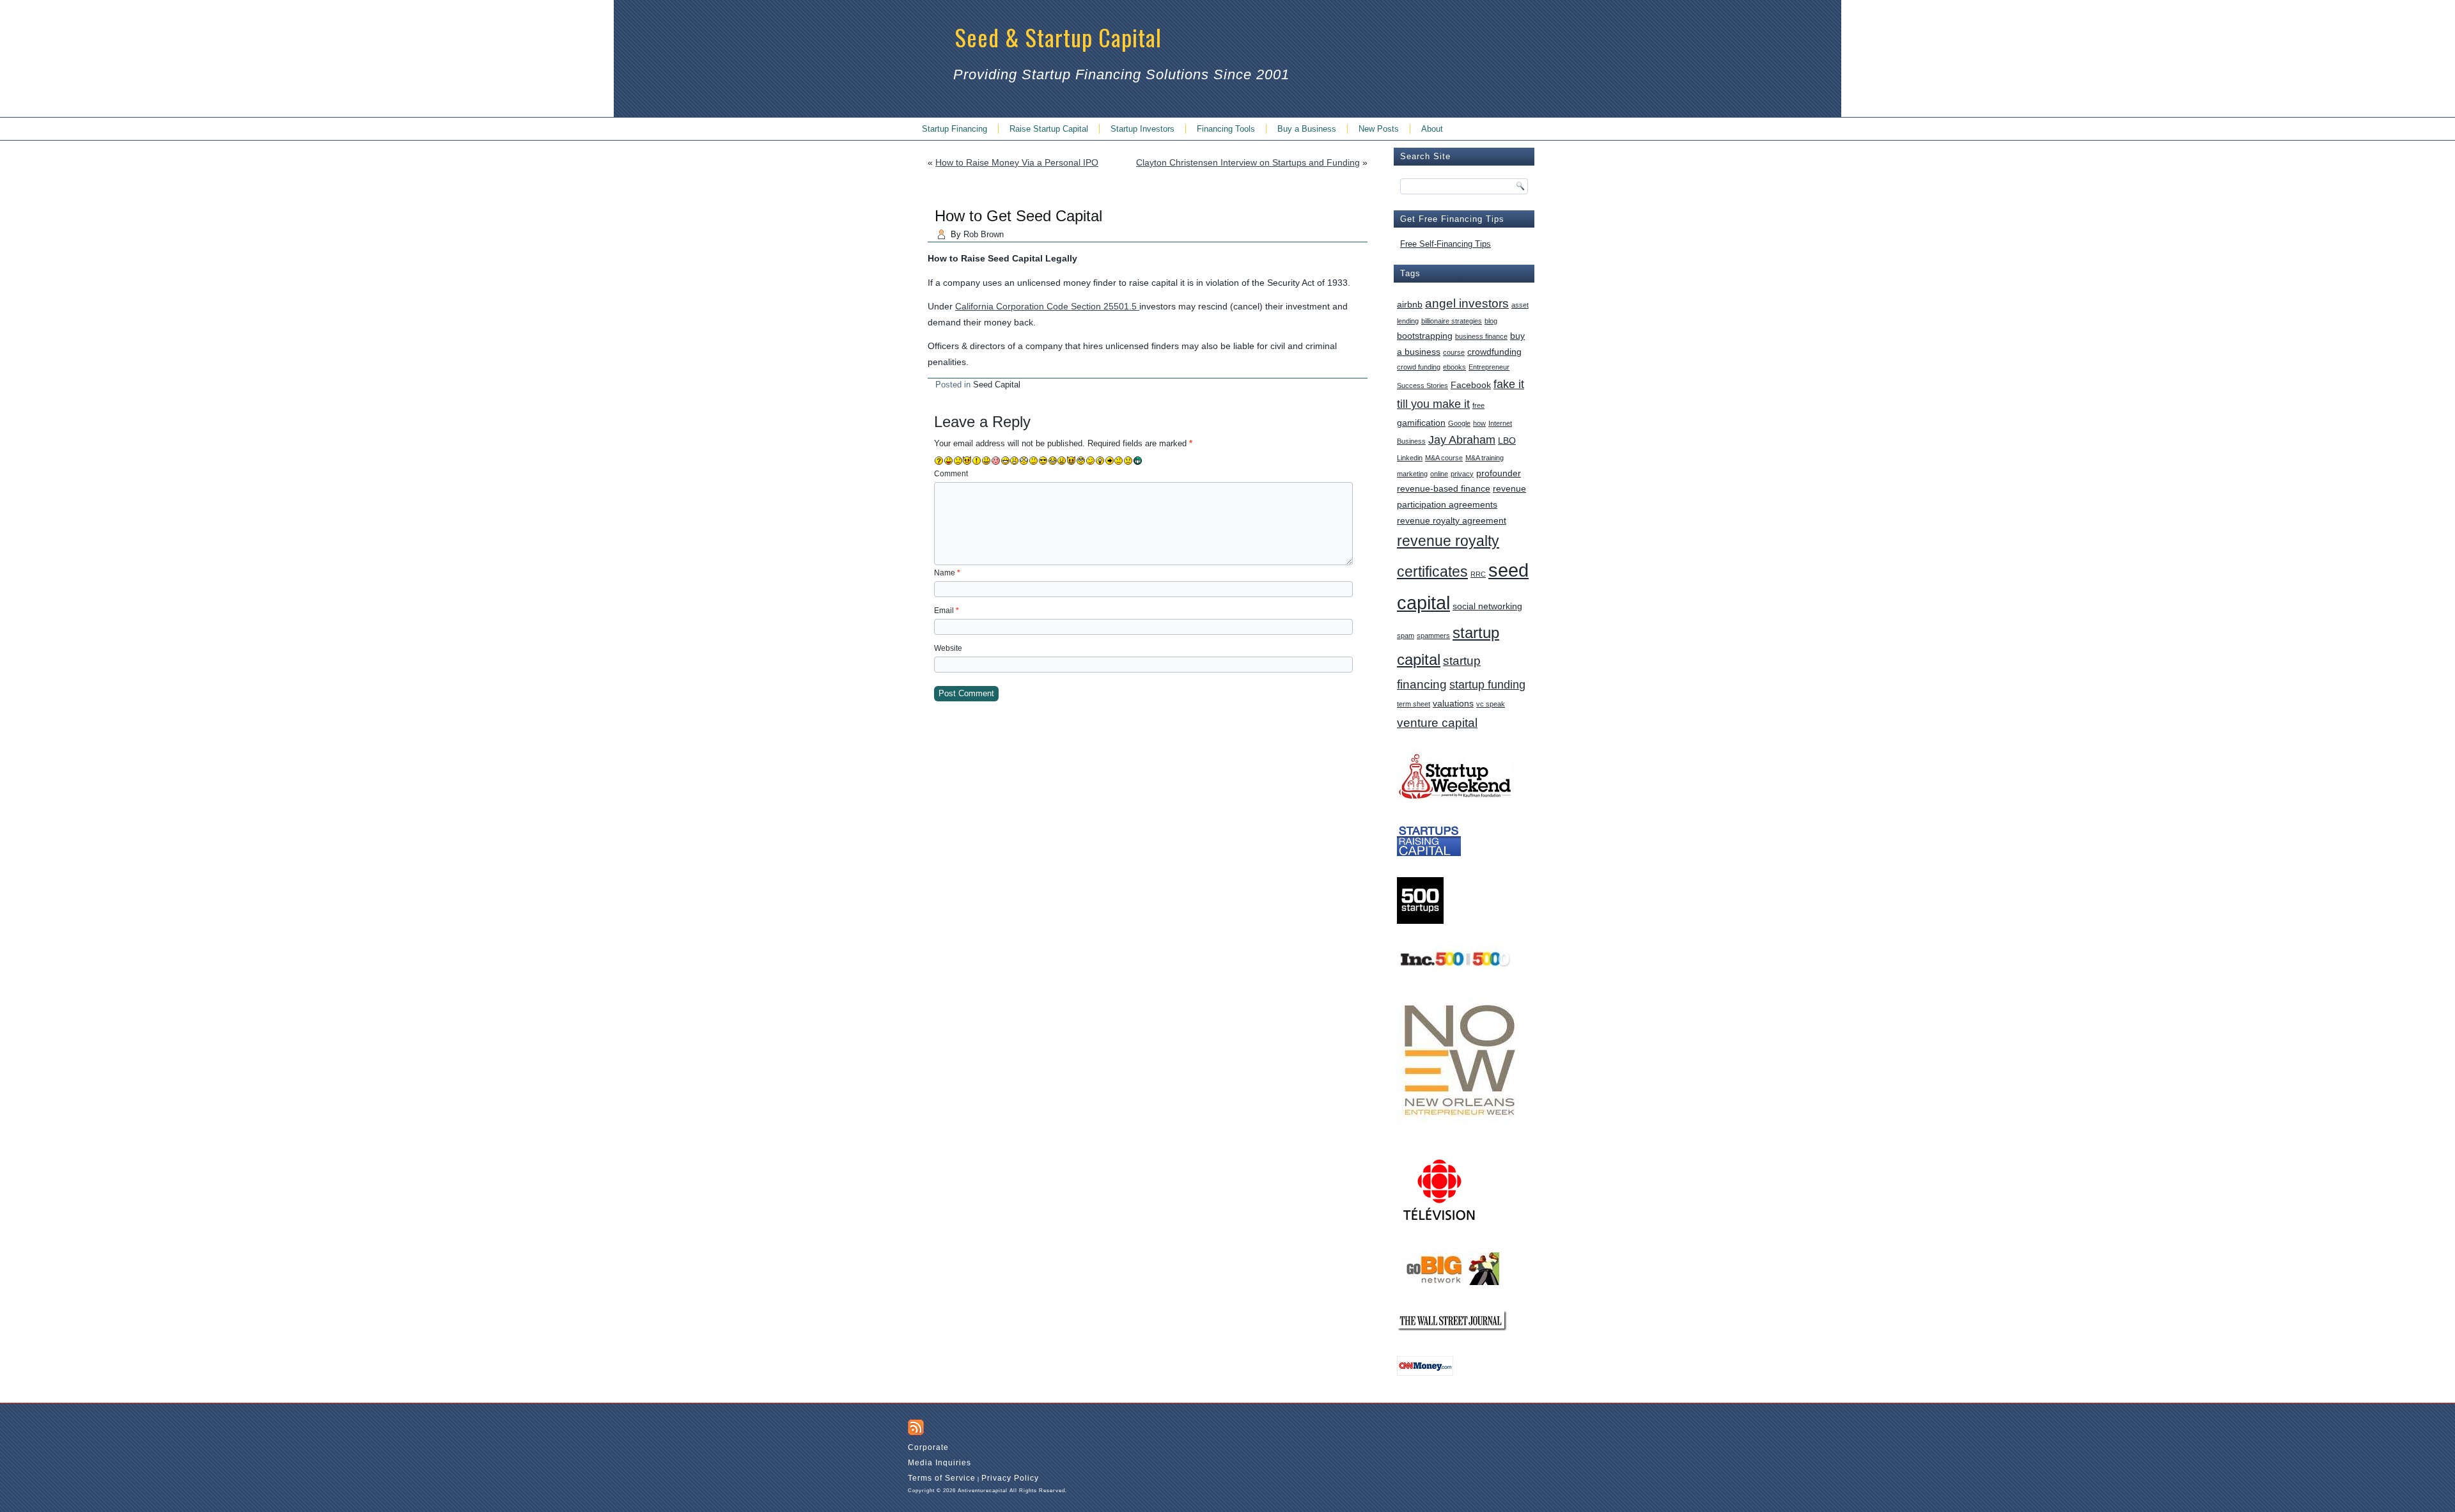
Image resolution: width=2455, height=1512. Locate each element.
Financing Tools (1226, 129)
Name (947, 573)
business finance (1481, 336)
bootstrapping (1425, 336)
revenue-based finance (1444, 488)
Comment (951, 474)
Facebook (1471, 385)
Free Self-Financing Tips (1446, 244)
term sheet (1414, 704)
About (1432, 129)
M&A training (1485, 458)
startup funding (1487, 685)
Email (947, 611)
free (1478, 405)
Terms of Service (942, 1478)
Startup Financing (955, 129)
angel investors (1467, 303)
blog (1491, 321)
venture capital (1437, 722)
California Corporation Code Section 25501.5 (1047, 306)
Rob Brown (984, 234)
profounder (1499, 473)
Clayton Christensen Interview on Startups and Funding (1248, 162)
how (1479, 423)
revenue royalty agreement (1452, 520)
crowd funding (1419, 367)
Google (1459, 423)
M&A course (1444, 458)
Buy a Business (1307, 129)
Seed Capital (997, 385)
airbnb (1410, 304)
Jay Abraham (1462, 440)
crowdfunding (1494, 352)
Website (948, 648)
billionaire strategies (1452, 321)
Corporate (928, 1447)
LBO (1507, 440)
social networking (1487, 606)
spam (1406, 635)
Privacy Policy (1010, 1478)
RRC (1478, 574)
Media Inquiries (939, 1463)
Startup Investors (1142, 129)
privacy (1462, 474)
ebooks (1454, 367)
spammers (1433, 635)
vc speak (1491, 704)
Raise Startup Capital (1049, 129)
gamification (1421, 423)
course (1454, 352)
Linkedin (1410, 458)
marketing (1412, 474)
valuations (1453, 703)
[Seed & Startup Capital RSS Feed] (916, 1427)
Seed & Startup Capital (1058, 37)
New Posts (1379, 129)
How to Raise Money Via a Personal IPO (1017, 162)
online (1439, 474)
